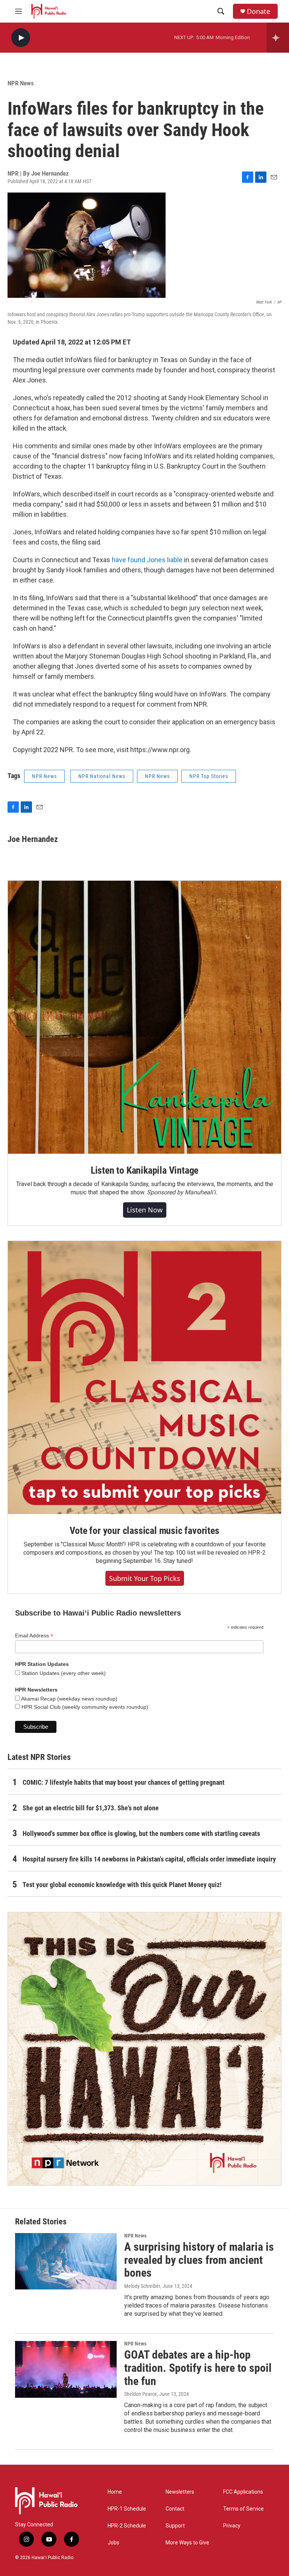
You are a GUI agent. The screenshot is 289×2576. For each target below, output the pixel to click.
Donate (259, 11)
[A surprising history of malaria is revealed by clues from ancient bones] (66, 2261)
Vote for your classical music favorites (144, 1531)
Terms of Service (243, 2509)
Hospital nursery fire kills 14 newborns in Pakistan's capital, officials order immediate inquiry (149, 1859)
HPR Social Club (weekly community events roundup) (84, 1707)
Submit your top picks (145, 1578)
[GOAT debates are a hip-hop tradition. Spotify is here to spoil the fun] (66, 2369)
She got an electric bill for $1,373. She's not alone (91, 1808)
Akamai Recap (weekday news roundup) (69, 1699)
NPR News (21, 83)
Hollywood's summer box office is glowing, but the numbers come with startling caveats (141, 1833)
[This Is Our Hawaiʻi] (144, 2049)
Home (115, 2492)
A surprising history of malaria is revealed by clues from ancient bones (199, 2260)
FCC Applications (243, 2492)
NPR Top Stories (209, 776)
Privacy (232, 2526)
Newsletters (180, 2492)
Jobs (113, 2543)
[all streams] (278, 38)
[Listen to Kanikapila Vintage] (144, 1017)
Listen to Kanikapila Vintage (144, 1170)
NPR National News (102, 776)
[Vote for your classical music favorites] (144, 1378)
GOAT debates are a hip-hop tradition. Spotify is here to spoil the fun (198, 2368)
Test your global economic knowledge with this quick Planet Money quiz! (122, 1885)
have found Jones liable (147, 560)
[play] (21, 38)
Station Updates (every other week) (63, 1673)
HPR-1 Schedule (127, 2509)
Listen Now (145, 1210)
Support (175, 2526)
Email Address (34, 1636)
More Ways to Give (187, 2543)
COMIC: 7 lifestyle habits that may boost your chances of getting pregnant (124, 1782)
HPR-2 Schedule (127, 2526)
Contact (175, 2509)
